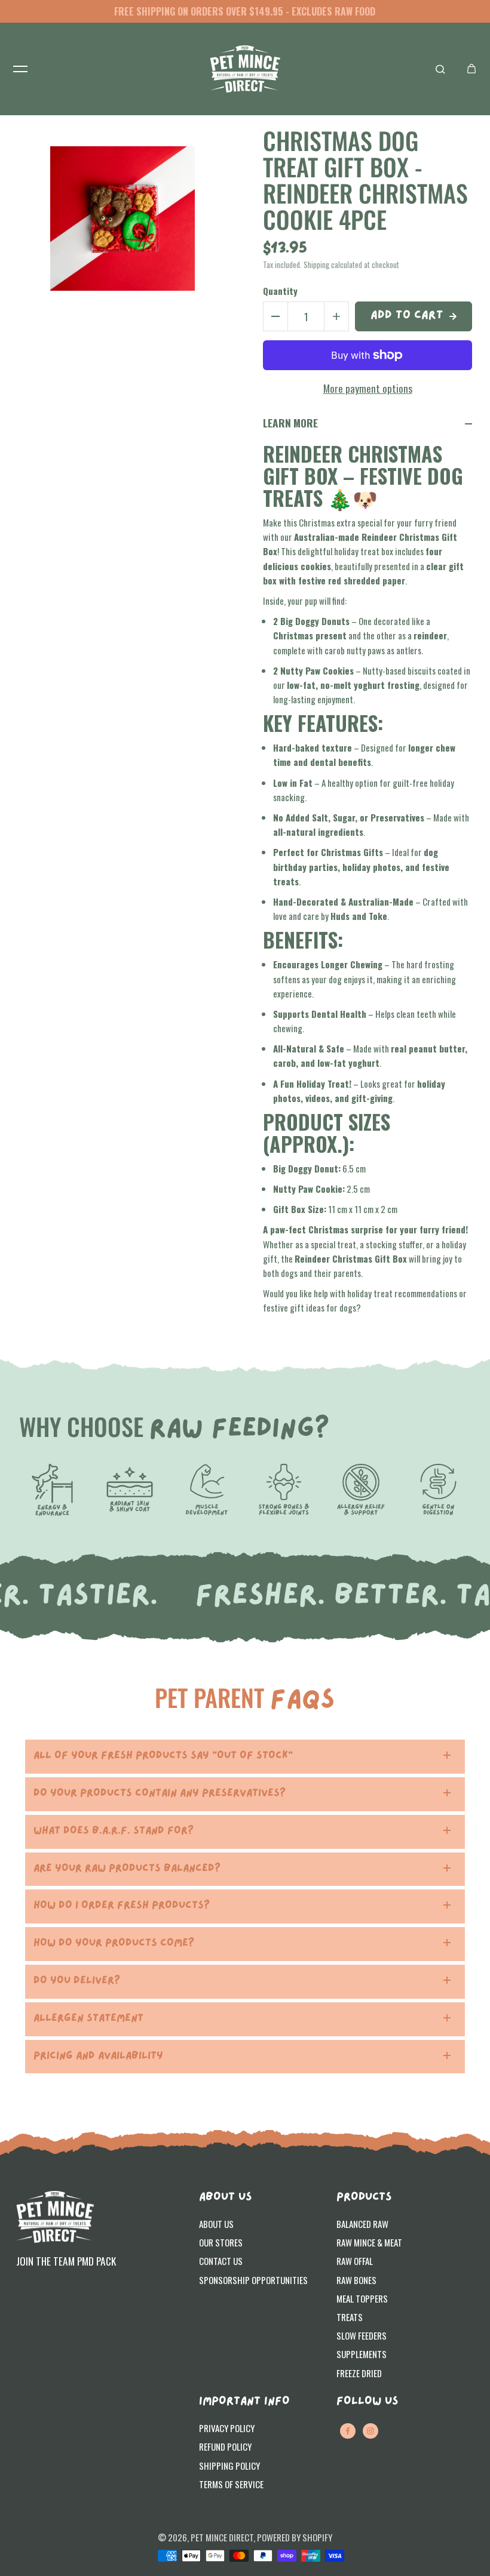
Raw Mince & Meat (369, 2242)
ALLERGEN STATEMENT (88, 2019)
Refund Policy (225, 2446)
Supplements (362, 2354)
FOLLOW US (367, 2402)
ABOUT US (225, 2198)
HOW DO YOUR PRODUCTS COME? (114, 1943)
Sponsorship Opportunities (253, 2280)
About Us (216, 2224)
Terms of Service (231, 2484)
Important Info (244, 2402)
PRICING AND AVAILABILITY (98, 2056)
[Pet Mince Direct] (245, 69)
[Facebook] (348, 2431)
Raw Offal (355, 2261)
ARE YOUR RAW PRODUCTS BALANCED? (127, 1869)
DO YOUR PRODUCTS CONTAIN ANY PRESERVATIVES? (160, 1794)
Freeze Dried (359, 2373)
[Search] (440, 69)
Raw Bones (356, 2280)
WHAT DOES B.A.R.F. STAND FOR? (114, 1831)
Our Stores (221, 2242)
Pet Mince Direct (222, 2537)
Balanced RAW (362, 2224)
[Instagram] (370, 2431)
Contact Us (221, 2261)
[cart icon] (471, 69)
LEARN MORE (290, 423)
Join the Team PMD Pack (66, 2261)
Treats (350, 2317)
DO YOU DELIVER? (77, 1981)
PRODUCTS (364, 2198)
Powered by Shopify (295, 2537)
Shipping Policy (229, 2466)
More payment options (368, 388)
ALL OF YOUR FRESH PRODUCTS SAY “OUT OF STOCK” (163, 1756)
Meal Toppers (362, 2298)
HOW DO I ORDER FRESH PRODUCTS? (122, 1906)
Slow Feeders (362, 2335)
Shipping (316, 265)
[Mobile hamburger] (20, 69)
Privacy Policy (227, 2428)
